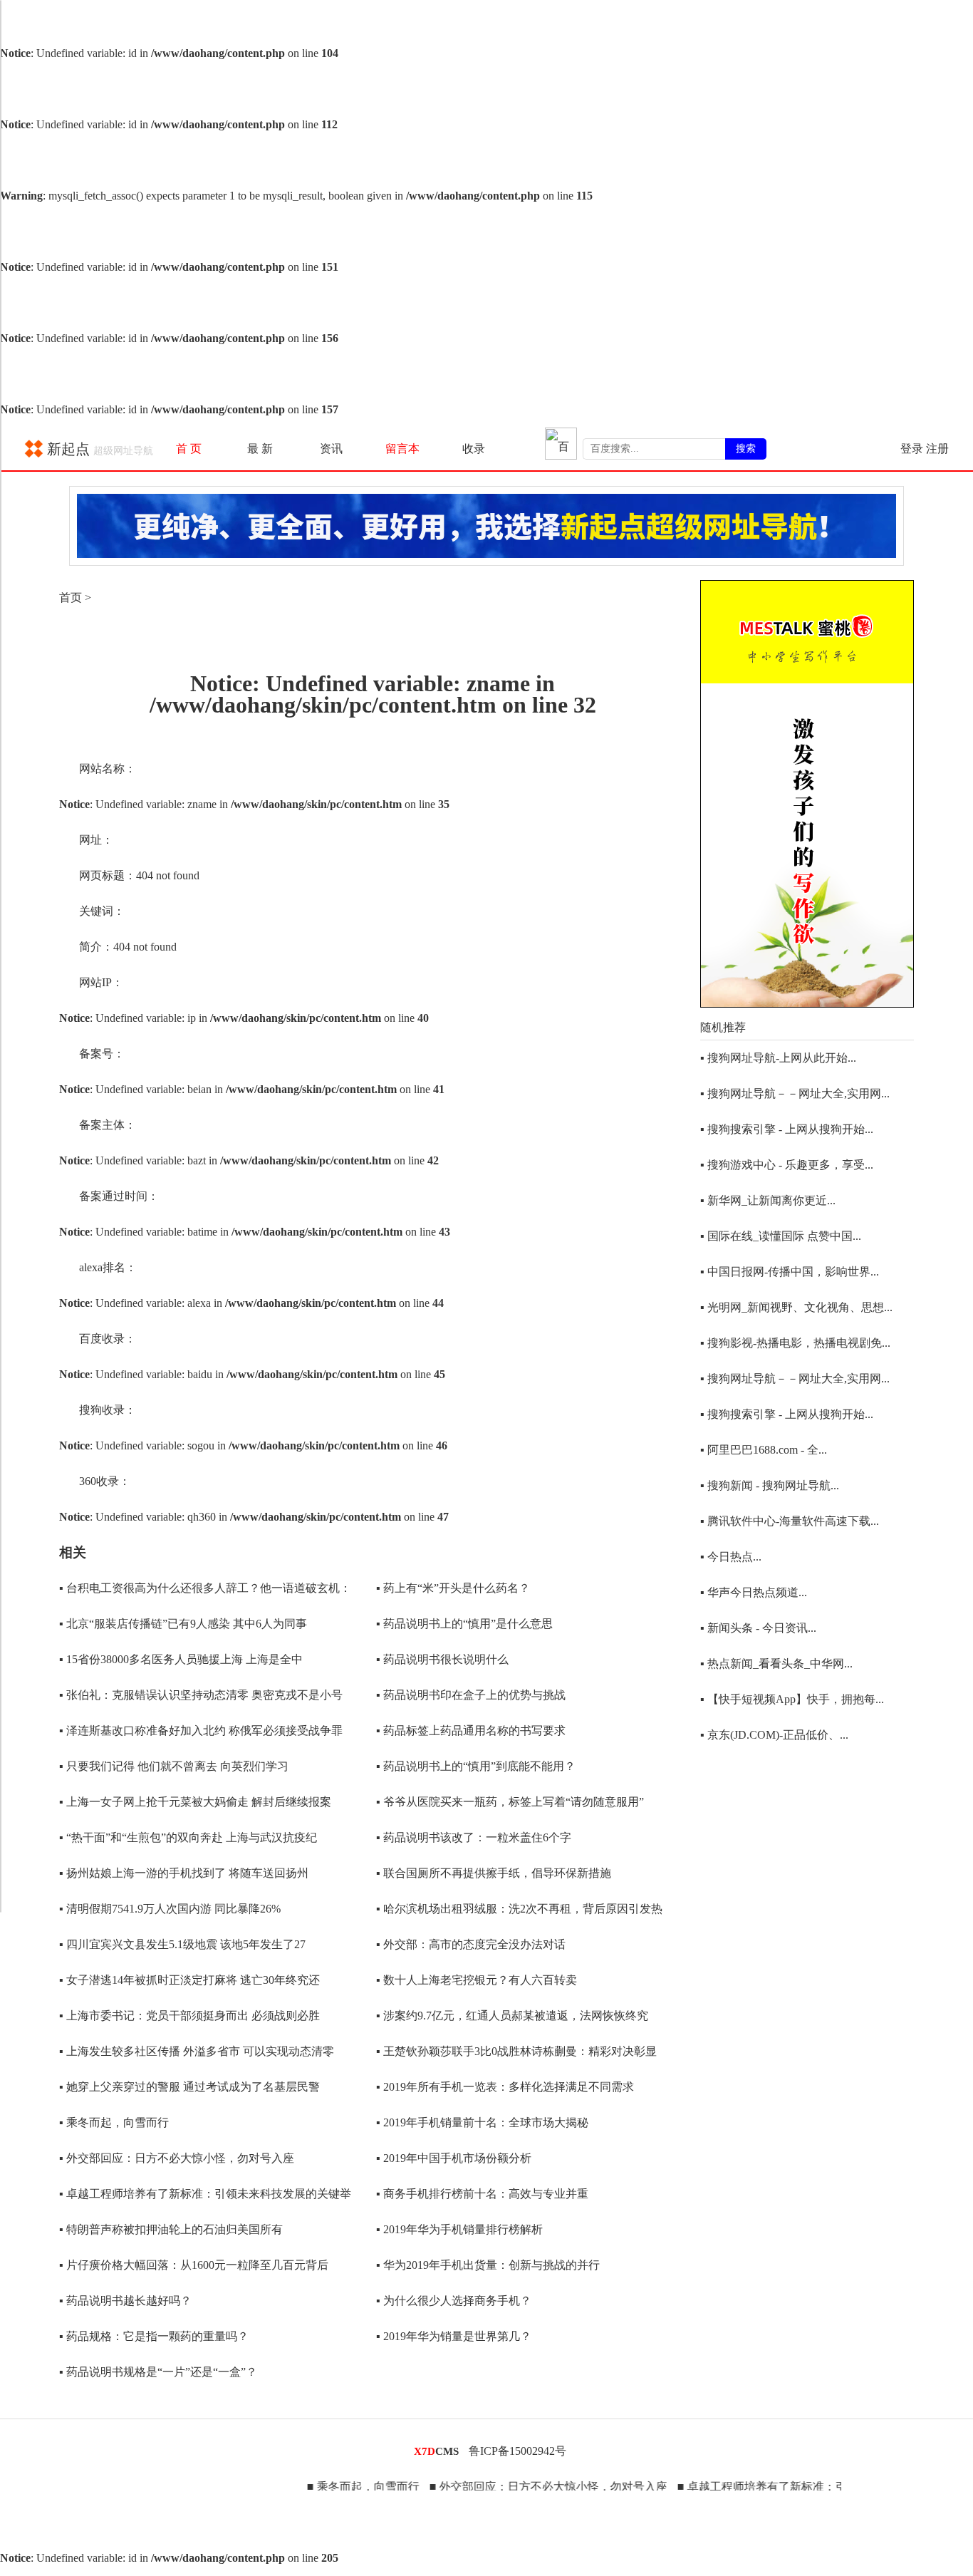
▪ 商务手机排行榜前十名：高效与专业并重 (482, 2194)
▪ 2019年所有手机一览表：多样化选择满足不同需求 (505, 2087)
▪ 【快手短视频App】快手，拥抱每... (792, 1699)
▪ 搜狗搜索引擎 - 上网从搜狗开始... (787, 1129)
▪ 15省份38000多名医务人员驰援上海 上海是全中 (181, 1659)
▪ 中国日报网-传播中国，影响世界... (790, 1272)
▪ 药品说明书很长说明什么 (442, 1659)
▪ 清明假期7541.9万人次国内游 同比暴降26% (170, 1909)
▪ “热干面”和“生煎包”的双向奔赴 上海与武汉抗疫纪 (188, 1837)
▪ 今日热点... (731, 1557)
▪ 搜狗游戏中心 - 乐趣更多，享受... (787, 1165)
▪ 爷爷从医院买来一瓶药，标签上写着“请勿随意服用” (510, 1802)
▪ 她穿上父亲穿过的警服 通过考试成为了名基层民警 (189, 2087)
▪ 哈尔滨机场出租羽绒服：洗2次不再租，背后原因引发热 (519, 1909)
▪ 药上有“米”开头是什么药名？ (453, 1588)
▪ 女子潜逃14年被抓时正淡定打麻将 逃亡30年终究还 (189, 1980)
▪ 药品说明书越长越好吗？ (125, 2301)
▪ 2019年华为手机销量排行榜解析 (459, 2229)
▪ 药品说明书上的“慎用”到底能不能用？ (476, 1766)
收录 (474, 449)
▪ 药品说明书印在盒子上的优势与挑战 (471, 1695)
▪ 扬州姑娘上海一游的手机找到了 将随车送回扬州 (184, 1873)
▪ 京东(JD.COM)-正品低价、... (774, 1735)
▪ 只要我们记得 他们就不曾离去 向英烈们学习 (174, 1766)
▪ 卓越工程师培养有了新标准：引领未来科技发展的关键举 (205, 2194)
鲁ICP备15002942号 (517, 2451)
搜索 (746, 448)
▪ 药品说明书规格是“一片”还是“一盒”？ (158, 2372)
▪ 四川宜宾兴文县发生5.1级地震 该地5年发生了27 (182, 1944)
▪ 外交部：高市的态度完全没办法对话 (471, 1944)
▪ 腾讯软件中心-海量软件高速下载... (790, 1521)
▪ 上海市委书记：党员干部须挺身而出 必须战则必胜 (189, 2016)
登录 (912, 449)
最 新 (260, 449)
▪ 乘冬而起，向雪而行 (114, 2122)
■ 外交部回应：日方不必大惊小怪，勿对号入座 (513, 2487)
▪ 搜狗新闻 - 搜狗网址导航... (770, 1485)
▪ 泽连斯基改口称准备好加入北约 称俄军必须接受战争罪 (201, 1731)
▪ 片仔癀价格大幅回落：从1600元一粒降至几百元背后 (194, 2265)
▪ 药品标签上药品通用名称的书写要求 (471, 1731)
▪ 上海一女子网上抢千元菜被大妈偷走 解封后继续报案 (195, 1802)
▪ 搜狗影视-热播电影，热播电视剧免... (795, 1343)
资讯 (331, 449)
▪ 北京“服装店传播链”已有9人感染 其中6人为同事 (183, 1624)
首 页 (189, 449)
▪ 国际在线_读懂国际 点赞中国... (781, 1236)
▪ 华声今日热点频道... (754, 1592)
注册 (937, 449)
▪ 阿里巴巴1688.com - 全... (764, 1450)
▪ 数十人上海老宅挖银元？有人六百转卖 (477, 1980)
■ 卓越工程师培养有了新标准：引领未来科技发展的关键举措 (795, 2487)
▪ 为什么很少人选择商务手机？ (454, 2301)
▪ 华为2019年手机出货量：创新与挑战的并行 (488, 2265)
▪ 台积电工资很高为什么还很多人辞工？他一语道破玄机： (205, 1588)
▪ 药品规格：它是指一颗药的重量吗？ (154, 2336)
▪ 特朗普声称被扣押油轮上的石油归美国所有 (171, 2229)
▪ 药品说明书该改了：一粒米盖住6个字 (474, 1837)
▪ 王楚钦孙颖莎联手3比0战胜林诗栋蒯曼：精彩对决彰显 (516, 2051)
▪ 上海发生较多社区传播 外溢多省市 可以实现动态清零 (197, 2051)
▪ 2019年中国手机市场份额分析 (454, 2158)
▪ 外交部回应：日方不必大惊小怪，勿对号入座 (177, 2158)
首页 (71, 598)
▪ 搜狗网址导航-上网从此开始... (778, 1058)
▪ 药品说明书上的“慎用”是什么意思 (464, 1624)
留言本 (402, 449)
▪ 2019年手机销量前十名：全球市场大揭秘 (482, 2122)
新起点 (98, 449)
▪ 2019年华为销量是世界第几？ (454, 2336)
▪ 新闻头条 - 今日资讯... (758, 1628)
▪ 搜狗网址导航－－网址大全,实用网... (795, 1093)
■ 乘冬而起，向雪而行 (328, 2487)
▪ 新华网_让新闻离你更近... (768, 1200)
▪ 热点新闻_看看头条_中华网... (776, 1664)
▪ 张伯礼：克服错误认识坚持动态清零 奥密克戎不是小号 (201, 1695)
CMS (436, 2451)
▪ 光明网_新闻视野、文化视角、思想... (796, 1307)
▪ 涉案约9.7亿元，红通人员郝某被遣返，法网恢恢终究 (512, 2016)
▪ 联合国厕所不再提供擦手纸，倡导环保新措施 (494, 1873)
